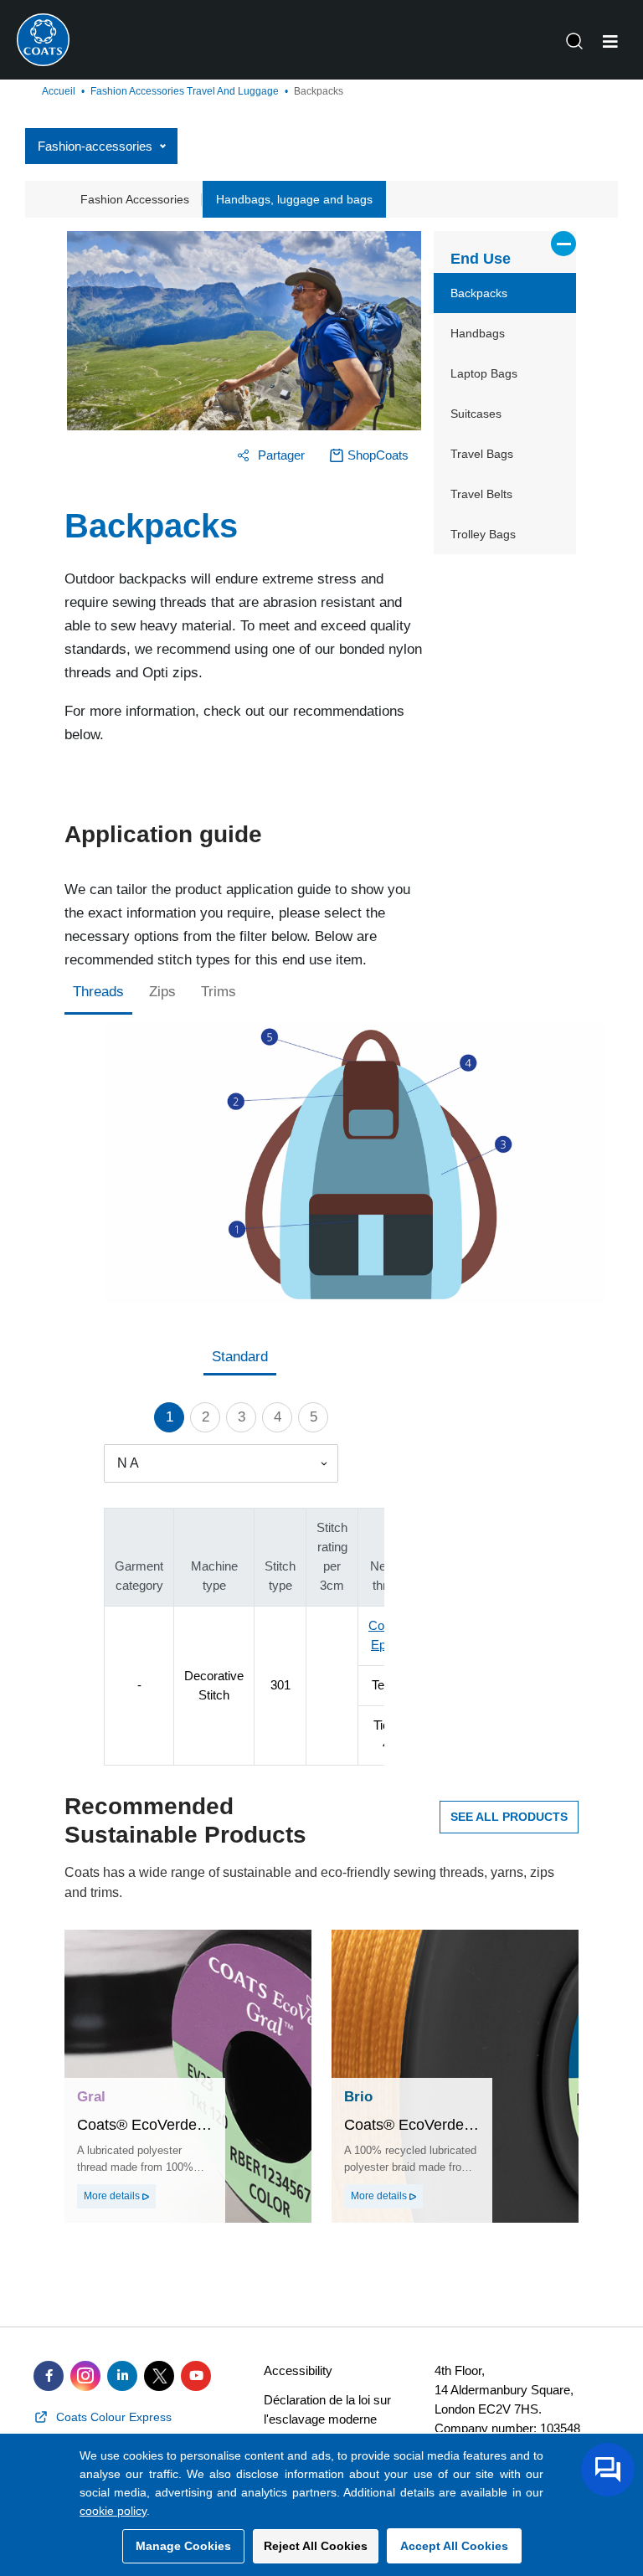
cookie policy (113, 2511)
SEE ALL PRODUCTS (509, 1817)
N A (128, 1463)
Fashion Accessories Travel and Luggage (185, 91)
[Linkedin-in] (122, 2376)
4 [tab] (278, 1417)
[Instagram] (85, 2376)
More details (113, 2196)
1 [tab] (170, 1417)
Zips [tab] (162, 992)
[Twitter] (159, 2376)
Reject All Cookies (316, 2546)
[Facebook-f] (49, 2376)
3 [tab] (242, 1417)
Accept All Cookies (454, 2546)
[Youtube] (196, 2376)
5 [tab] (314, 1417)
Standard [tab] (240, 1357)
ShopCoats (378, 455)
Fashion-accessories (95, 146)
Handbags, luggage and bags (294, 199)
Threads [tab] (98, 992)
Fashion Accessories (135, 199)
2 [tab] (206, 1417)
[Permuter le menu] (610, 42)
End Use (481, 259)
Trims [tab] (219, 992)
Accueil (59, 91)
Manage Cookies (183, 2546)
